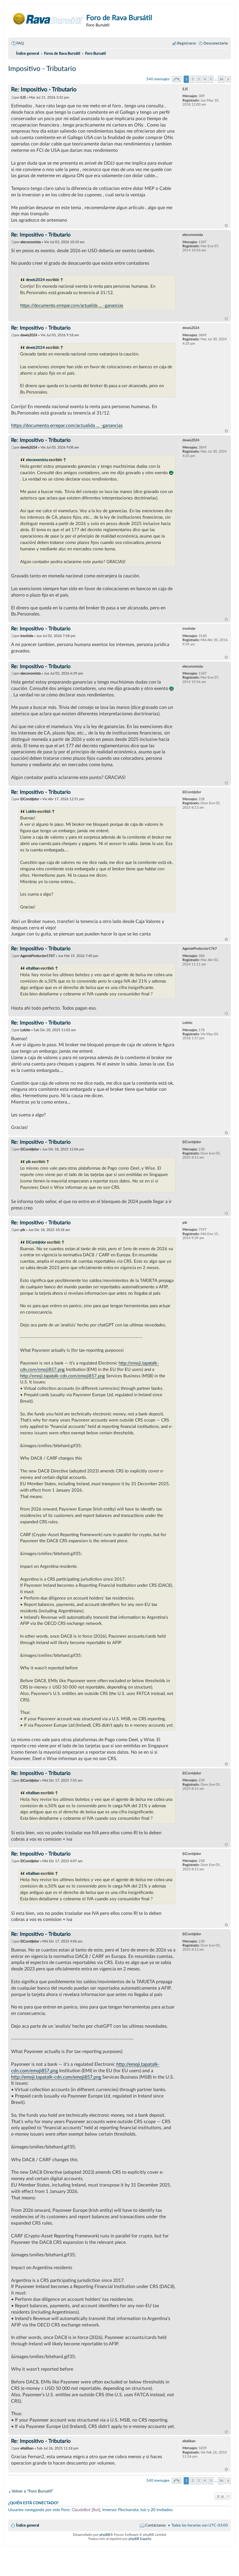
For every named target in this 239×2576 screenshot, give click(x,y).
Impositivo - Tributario (42, 69)
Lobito (31, 812)
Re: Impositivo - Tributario (44, 90)
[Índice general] (48, 19)
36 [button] (221, 79)
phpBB (105, 2535)
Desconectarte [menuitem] (216, 43)
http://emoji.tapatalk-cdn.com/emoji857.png (63, 1376)
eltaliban (33, 968)
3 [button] (199, 79)
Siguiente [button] (228, 79)
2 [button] (193, 79)
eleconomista (37, 460)
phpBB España (140, 2539)
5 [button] (211, 79)
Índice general (28, 2525)
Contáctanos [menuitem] (155, 2525)
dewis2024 (35, 280)
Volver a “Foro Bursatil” (32, 2491)
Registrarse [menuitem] (187, 43)
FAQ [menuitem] (20, 43)
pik (28, 1162)
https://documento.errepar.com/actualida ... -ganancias (72, 306)
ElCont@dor (36, 1242)
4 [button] (205, 79)
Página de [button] (177, 79)
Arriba (226, 226)
